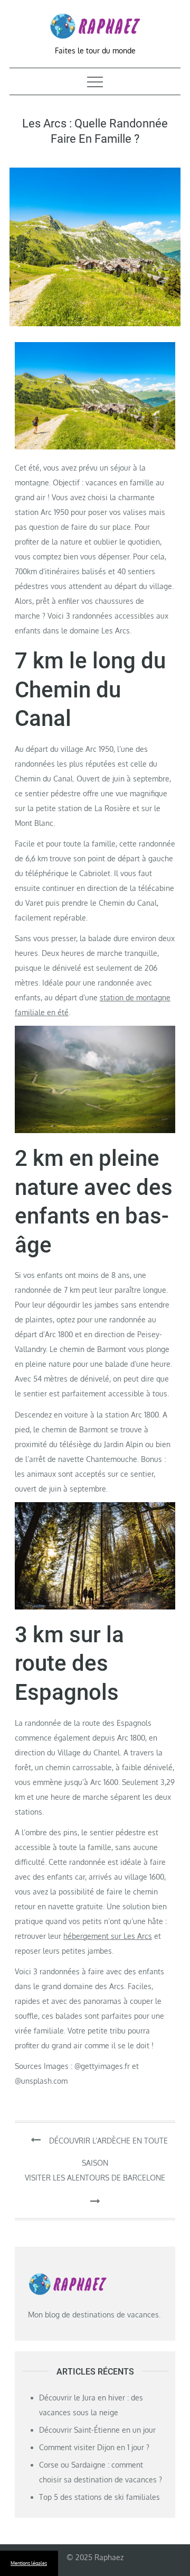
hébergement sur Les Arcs (108, 1936)
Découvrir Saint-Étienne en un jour (97, 2430)
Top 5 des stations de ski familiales (99, 2497)
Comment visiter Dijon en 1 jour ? (94, 2447)
